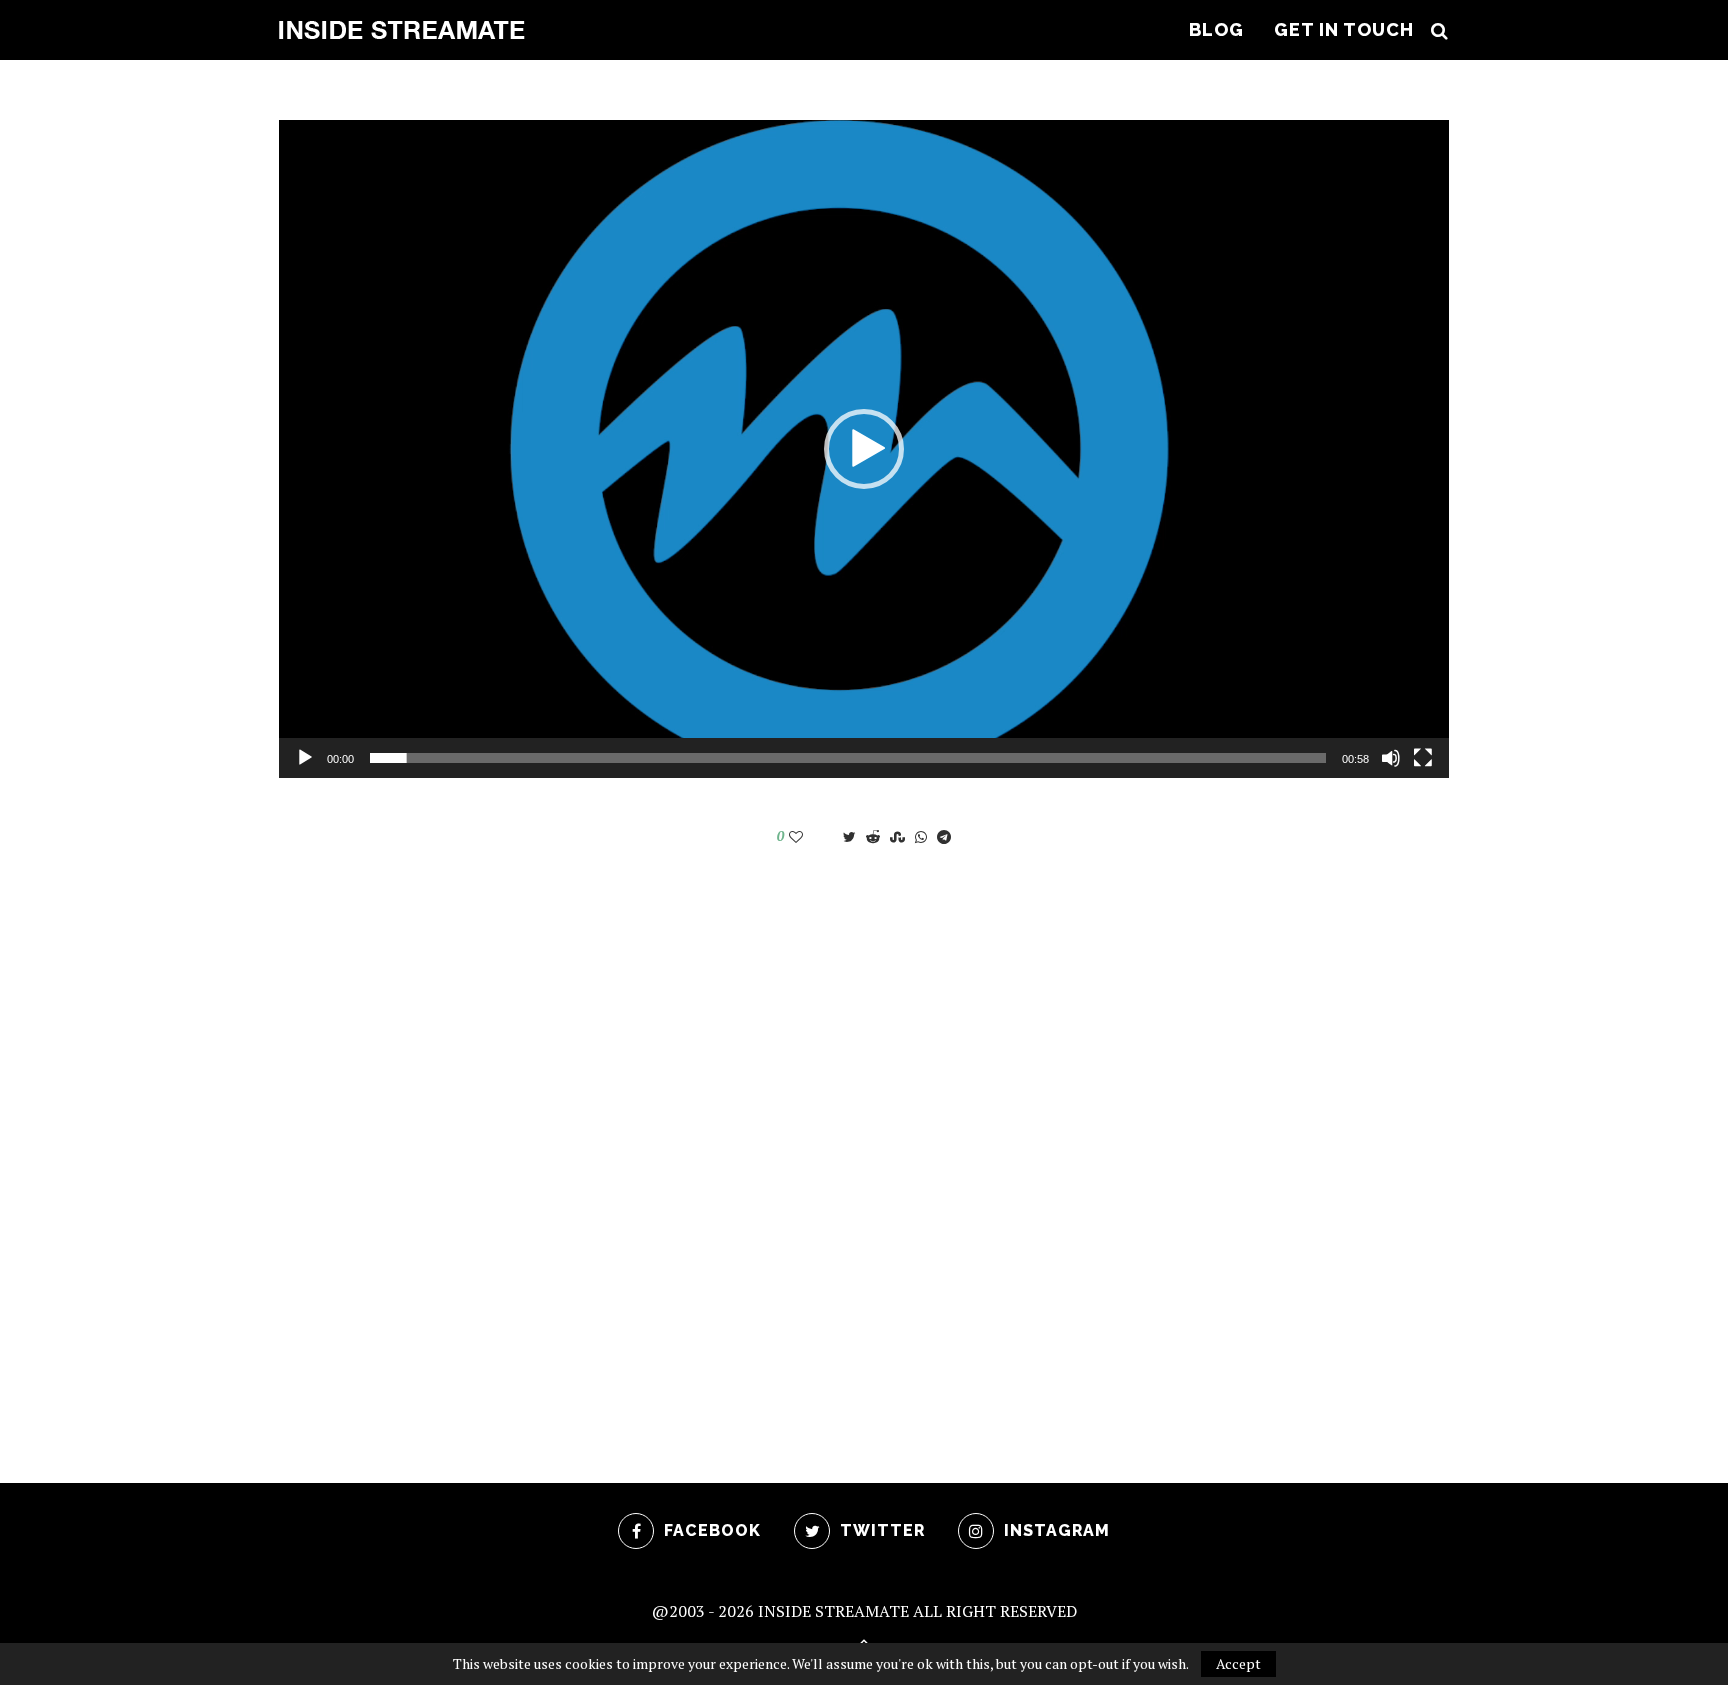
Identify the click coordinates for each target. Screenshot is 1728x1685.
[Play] (305, 758)
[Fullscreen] (1423, 758)
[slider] (848, 758)
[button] (864, 449)
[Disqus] (864, 1139)
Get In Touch (1344, 29)
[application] (864, 449)
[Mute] (1391, 758)
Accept (1238, 1663)
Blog (1216, 29)
